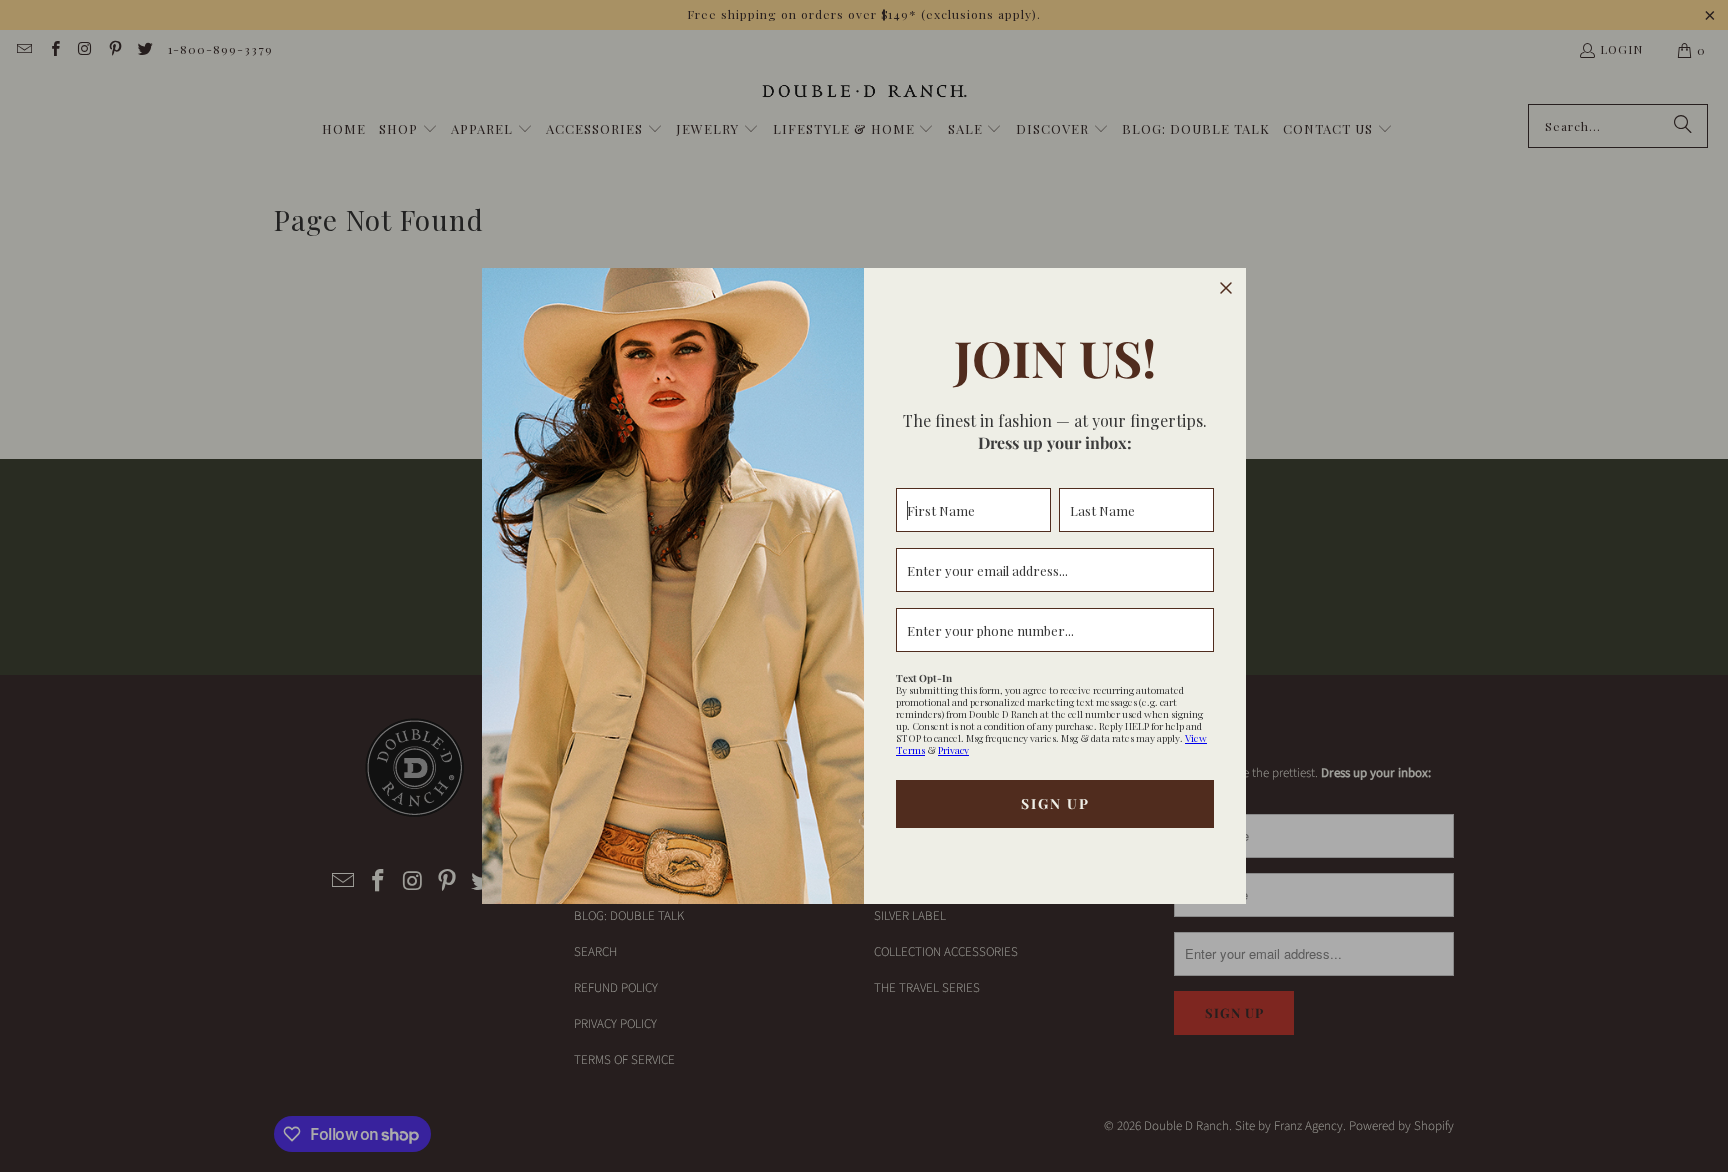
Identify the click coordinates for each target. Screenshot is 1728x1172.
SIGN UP (1055, 803)
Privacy (953, 750)
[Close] (1226, 288)
